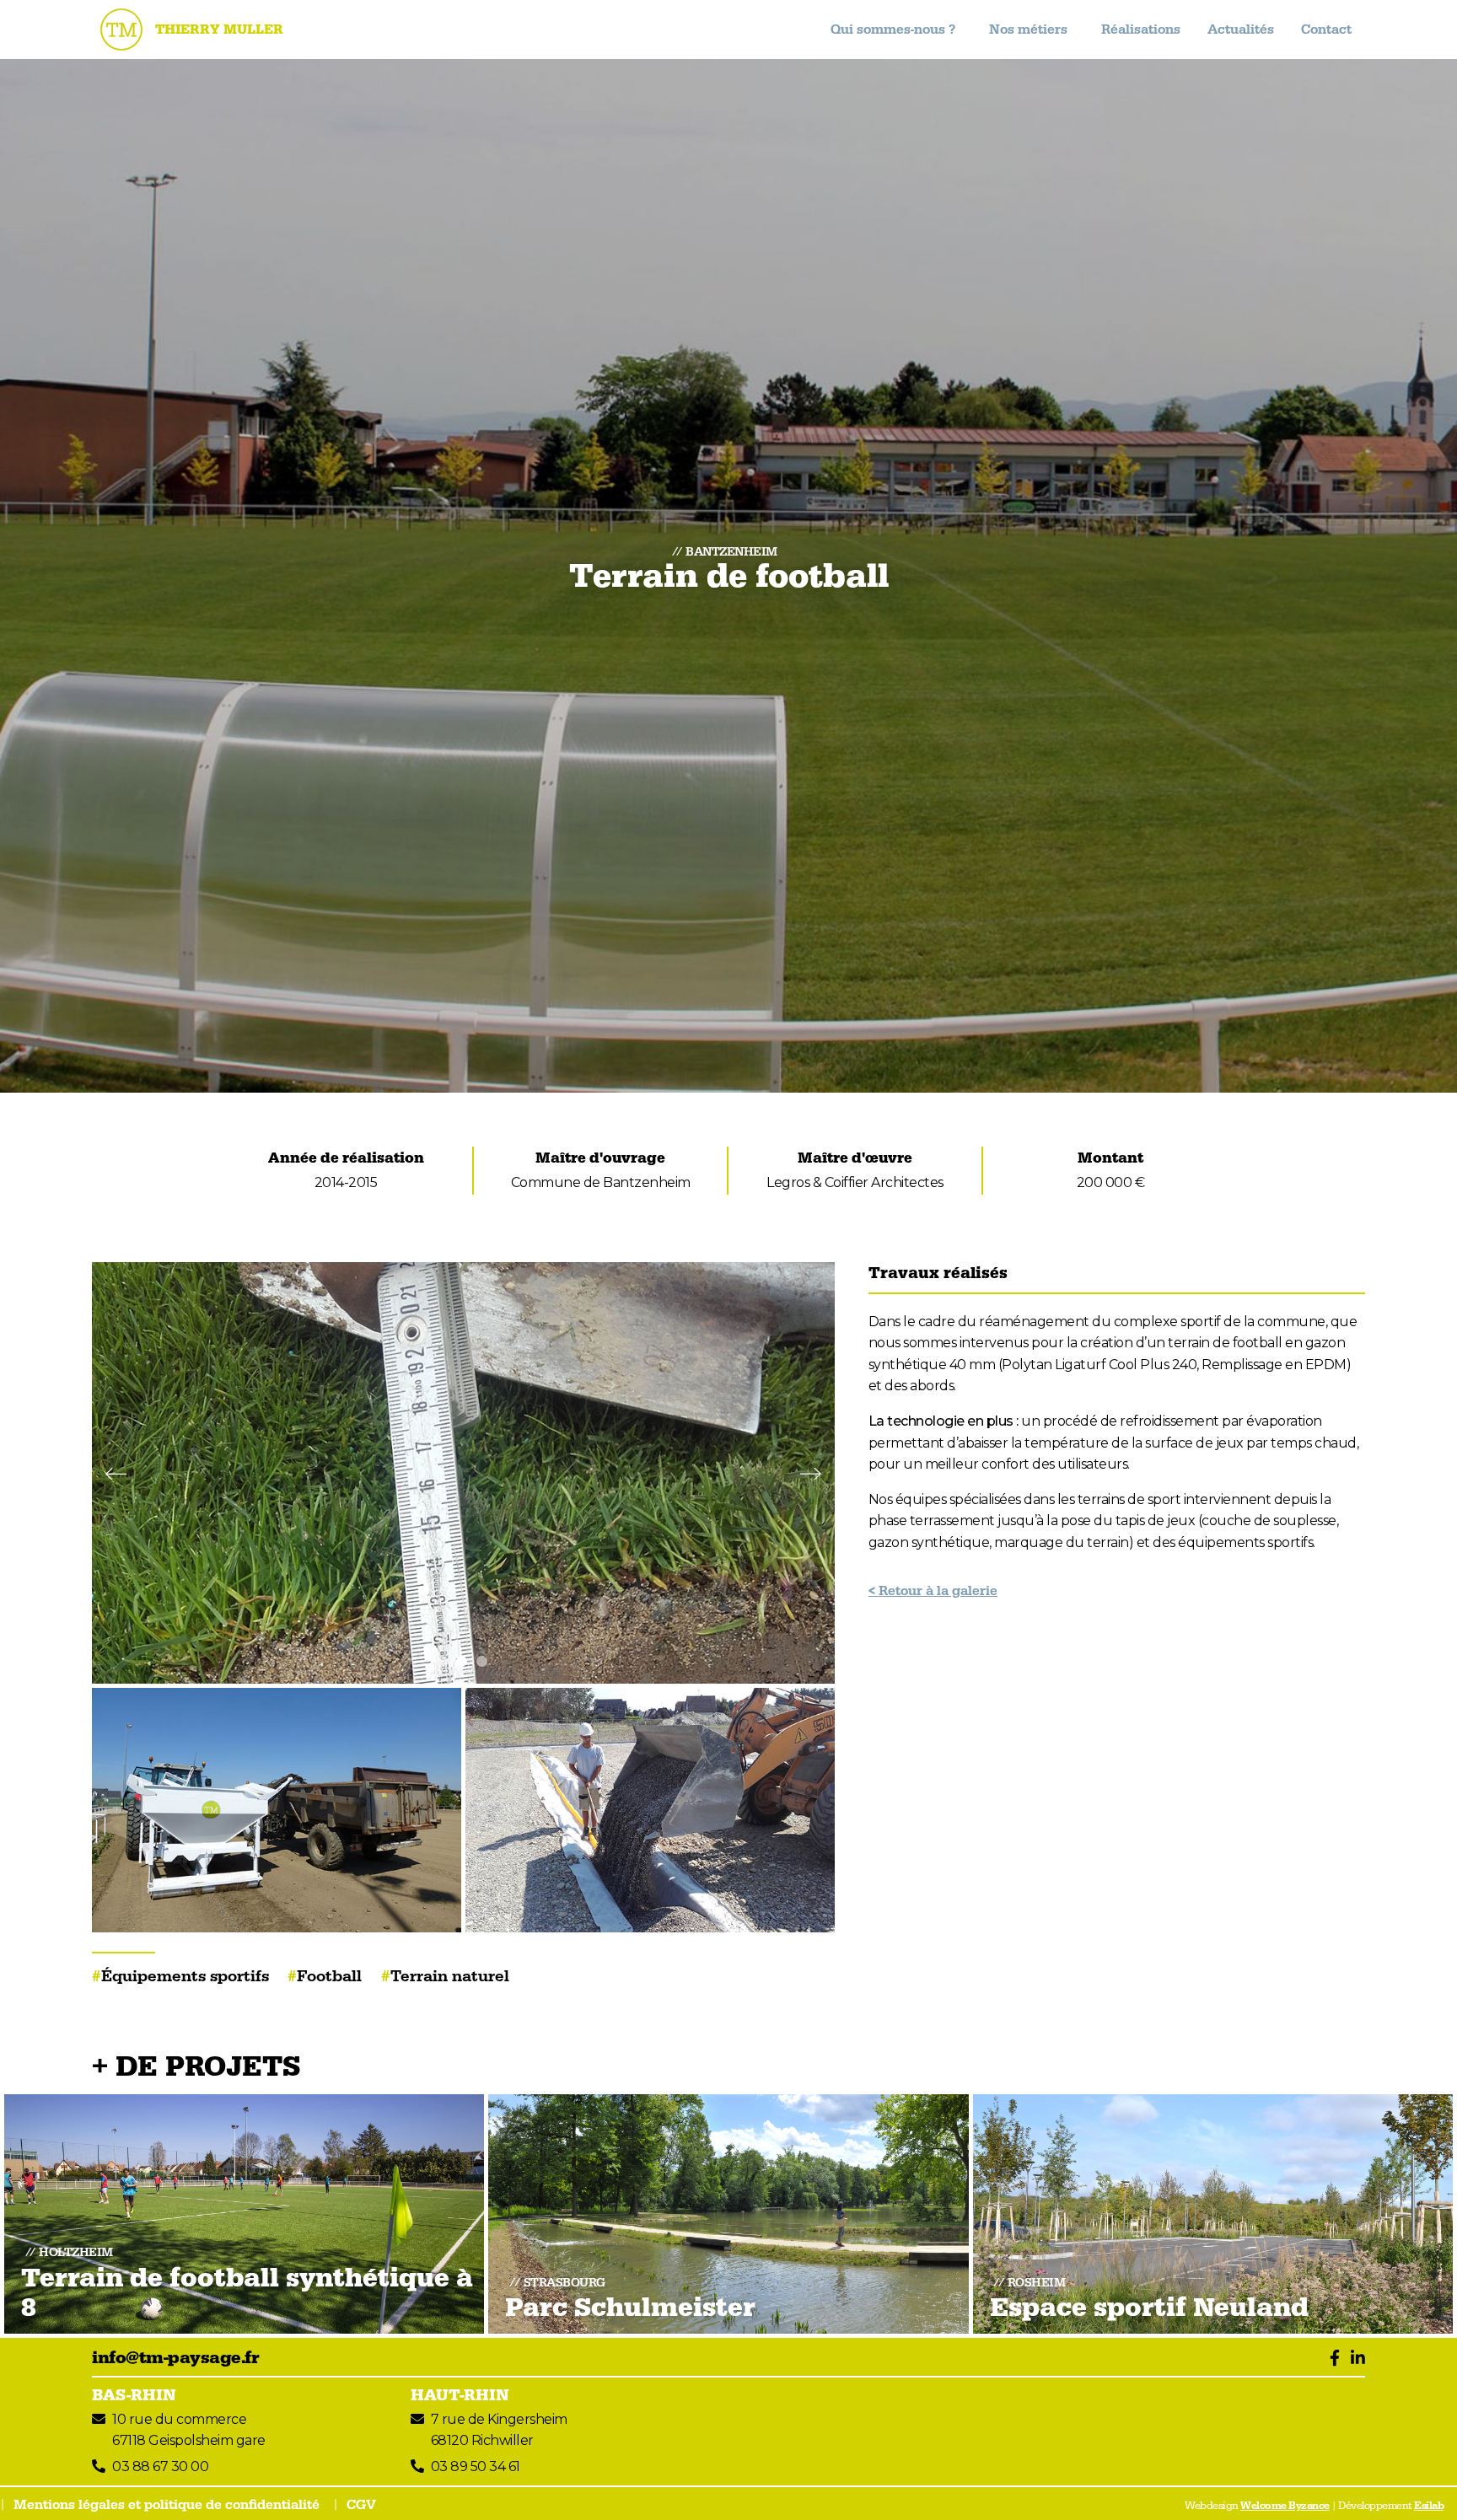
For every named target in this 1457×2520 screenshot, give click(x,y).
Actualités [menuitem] (1241, 30)
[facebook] (1331, 2358)
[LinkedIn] (1354, 2358)
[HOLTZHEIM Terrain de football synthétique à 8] (244, 2213)
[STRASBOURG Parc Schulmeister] (728, 2213)
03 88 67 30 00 (160, 2466)
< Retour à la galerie (933, 1591)
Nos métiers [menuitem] (1028, 30)
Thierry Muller (219, 30)
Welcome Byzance (1285, 2506)
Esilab (1429, 2506)
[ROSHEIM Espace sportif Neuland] (1213, 2213)
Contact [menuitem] (1326, 30)
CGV (361, 2505)
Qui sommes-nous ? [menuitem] (893, 30)
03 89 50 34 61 (476, 2466)
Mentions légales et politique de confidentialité (167, 2505)
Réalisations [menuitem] (1141, 30)
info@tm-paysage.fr (175, 2358)
